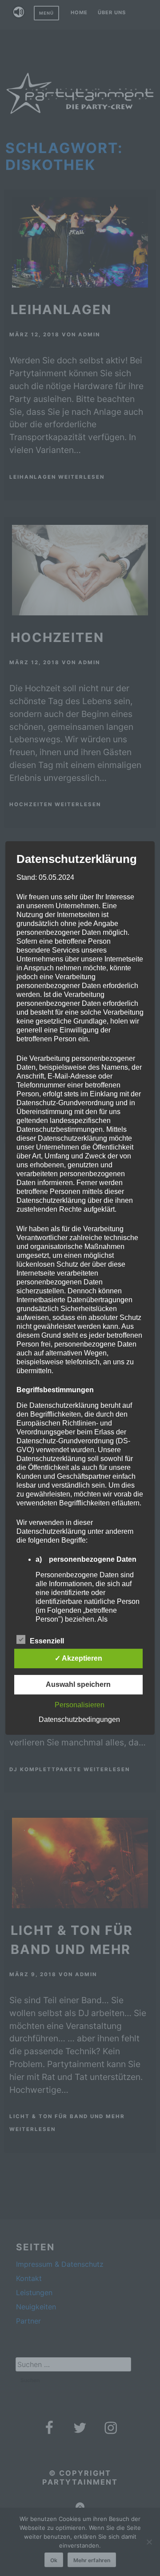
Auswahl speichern (78, 1684)
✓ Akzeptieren (78, 1658)
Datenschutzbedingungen (79, 1719)
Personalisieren (80, 1705)
